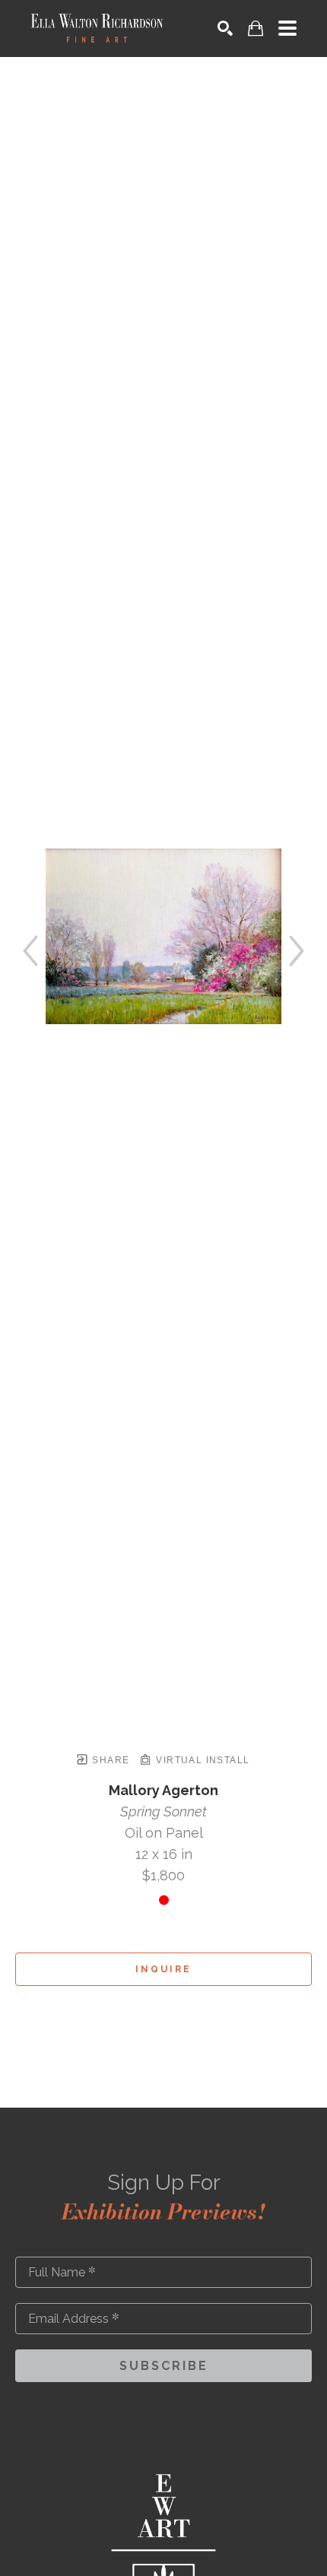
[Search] (225, 28)
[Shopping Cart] (256, 29)
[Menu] (287, 28)
